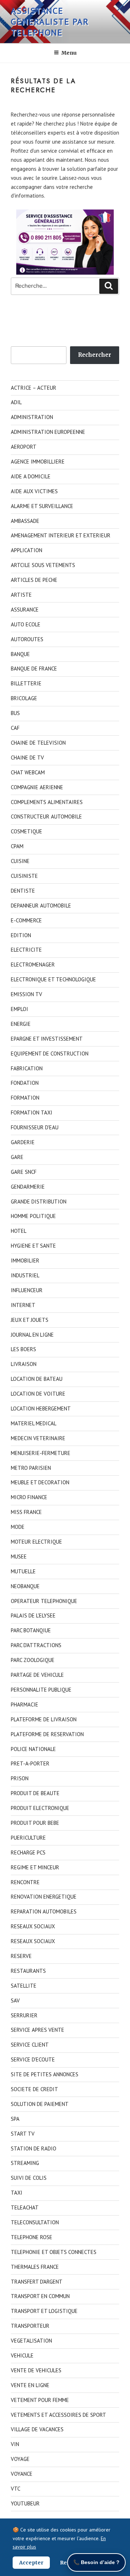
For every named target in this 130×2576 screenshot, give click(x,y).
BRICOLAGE (24, 698)
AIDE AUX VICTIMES (34, 491)
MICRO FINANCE (29, 1497)
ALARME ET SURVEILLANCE (42, 506)
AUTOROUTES (27, 639)
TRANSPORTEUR (30, 2326)
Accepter (31, 2563)
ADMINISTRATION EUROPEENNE (48, 432)
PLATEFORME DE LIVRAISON (44, 1719)
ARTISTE (21, 595)
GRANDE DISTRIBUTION (39, 1202)
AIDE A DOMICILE (31, 476)
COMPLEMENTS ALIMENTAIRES (47, 802)
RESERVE (21, 1956)
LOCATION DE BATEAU (37, 1379)
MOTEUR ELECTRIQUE (36, 1542)
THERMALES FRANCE (35, 2267)
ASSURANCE (25, 610)
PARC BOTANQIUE (31, 1630)
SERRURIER (24, 2015)
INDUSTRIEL (25, 1275)
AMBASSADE (25, 521)
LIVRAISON (24, 1364)
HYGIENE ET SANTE (33, 1246)
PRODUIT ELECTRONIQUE (40, 1808)
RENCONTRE (25, 1882)
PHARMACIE (25, 1704)
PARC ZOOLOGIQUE (33, 1660)
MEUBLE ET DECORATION (40, 1482)
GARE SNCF (24, 1172)
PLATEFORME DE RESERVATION (47, 1734)
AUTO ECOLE (26, 624)
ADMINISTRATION (32, 417)
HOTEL (19, 1231)
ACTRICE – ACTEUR (34, 388)
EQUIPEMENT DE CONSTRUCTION (50, 1054)
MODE (18, 1527)
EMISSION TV (27, 994)
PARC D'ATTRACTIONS (36, 1645)
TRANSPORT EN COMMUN (40, 2296)
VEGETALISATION (31, 2341)
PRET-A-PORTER (30, 1763)
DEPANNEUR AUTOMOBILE (41, 906)
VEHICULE (22, 2355)
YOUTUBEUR (25, 2503)
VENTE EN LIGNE (30, 2385)
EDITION (21, 935)
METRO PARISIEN (31, 1468)
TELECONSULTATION (35, 2222)
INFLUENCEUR (27, 1290)
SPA (15, 2119)
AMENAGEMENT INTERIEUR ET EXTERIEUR (61, 535)
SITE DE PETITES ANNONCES (45, 2074)
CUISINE (20, 861)
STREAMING (25, 2163)
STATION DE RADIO (34, 2148)
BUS (15, 713)
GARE (17, 1157)
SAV (15, 2000)
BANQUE (20, 654)
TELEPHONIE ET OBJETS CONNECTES (54, 2252)
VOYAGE (20, 2459)
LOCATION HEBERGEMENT (41, 1408)
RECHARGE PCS (28, 1852)
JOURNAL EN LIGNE (32, 1335)
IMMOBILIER (25, 1260)
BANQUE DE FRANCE (34, 669)
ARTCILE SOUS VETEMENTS (43, 565)
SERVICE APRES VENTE (38, 2030)
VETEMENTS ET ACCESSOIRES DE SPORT (58, 2415)
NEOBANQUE (25, 1586)
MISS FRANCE (26, 1512)
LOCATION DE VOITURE (38, 1394)
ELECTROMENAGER (33, 965)
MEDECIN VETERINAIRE (38, 1438)
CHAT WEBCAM (28, 772)
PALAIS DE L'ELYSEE (33, 1615)
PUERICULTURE (28, 1838)
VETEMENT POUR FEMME (40, 2400)
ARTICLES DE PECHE (34, 580)
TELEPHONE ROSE (32, 2237)
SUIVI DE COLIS (29, 2178)
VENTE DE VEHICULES (36, 2370)
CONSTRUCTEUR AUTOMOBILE (46, 817)
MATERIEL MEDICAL (34, 1423)
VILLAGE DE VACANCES (37, 2429)
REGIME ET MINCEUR (35, 1867)
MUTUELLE (23, 1571)
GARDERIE (23, 1142)
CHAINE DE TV (27, 758)
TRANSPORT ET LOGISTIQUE (44, 2311)
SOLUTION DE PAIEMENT (40, 2104)
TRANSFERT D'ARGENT (37, 2282)
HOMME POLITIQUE (33, 1216)
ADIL (16, 402)
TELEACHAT (25, 2207)
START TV (23, 2134)
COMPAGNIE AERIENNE (37, 787)
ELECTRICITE (26, 950)
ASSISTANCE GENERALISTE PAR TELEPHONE (50, 22)
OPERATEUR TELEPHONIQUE (44, 1601)
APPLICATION (27, 550)
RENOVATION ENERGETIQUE (44, 1897)
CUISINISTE (24, 876)
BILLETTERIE (26, 683)
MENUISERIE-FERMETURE (41, 1453)
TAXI (17, 2193)
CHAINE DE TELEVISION (38, 743)
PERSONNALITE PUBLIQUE (41, 1690)
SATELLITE (24, 1986)
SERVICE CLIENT (30, 2045)
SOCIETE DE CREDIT (34, 2089)
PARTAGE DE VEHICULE (37, 1675)
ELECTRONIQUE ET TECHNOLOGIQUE (53, 979)
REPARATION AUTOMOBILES (44, 1911)
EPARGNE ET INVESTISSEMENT (47, 1039)
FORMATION (25, 1098)
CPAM (17, 846)
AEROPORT (24, 447)
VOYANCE (22, 2474)
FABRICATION (27, 1068)
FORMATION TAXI (32, 1113)
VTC (16, 2489)
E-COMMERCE (26, 920)
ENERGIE (21, 1024)
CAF (15, 728)
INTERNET (23, 1305)
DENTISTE (23, 891)
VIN (15, 2444)
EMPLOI (19, 1009)
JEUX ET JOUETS (30, 1320)
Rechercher (95, 355)
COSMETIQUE (27, 831)
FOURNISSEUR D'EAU (35, 1127)
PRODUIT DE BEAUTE (35, 1793)
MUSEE (19, 1556)
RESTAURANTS (28, 1971)
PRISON (20, 1778)
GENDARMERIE (28, 1187)
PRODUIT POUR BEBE (35, 1823)
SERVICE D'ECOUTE (33, 2059)
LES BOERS (23, 1349)
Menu (69, 53)
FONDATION (25, 1083)
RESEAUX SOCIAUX (33, 1926)
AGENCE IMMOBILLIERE (38, 462)
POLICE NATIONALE (33, 1749)
